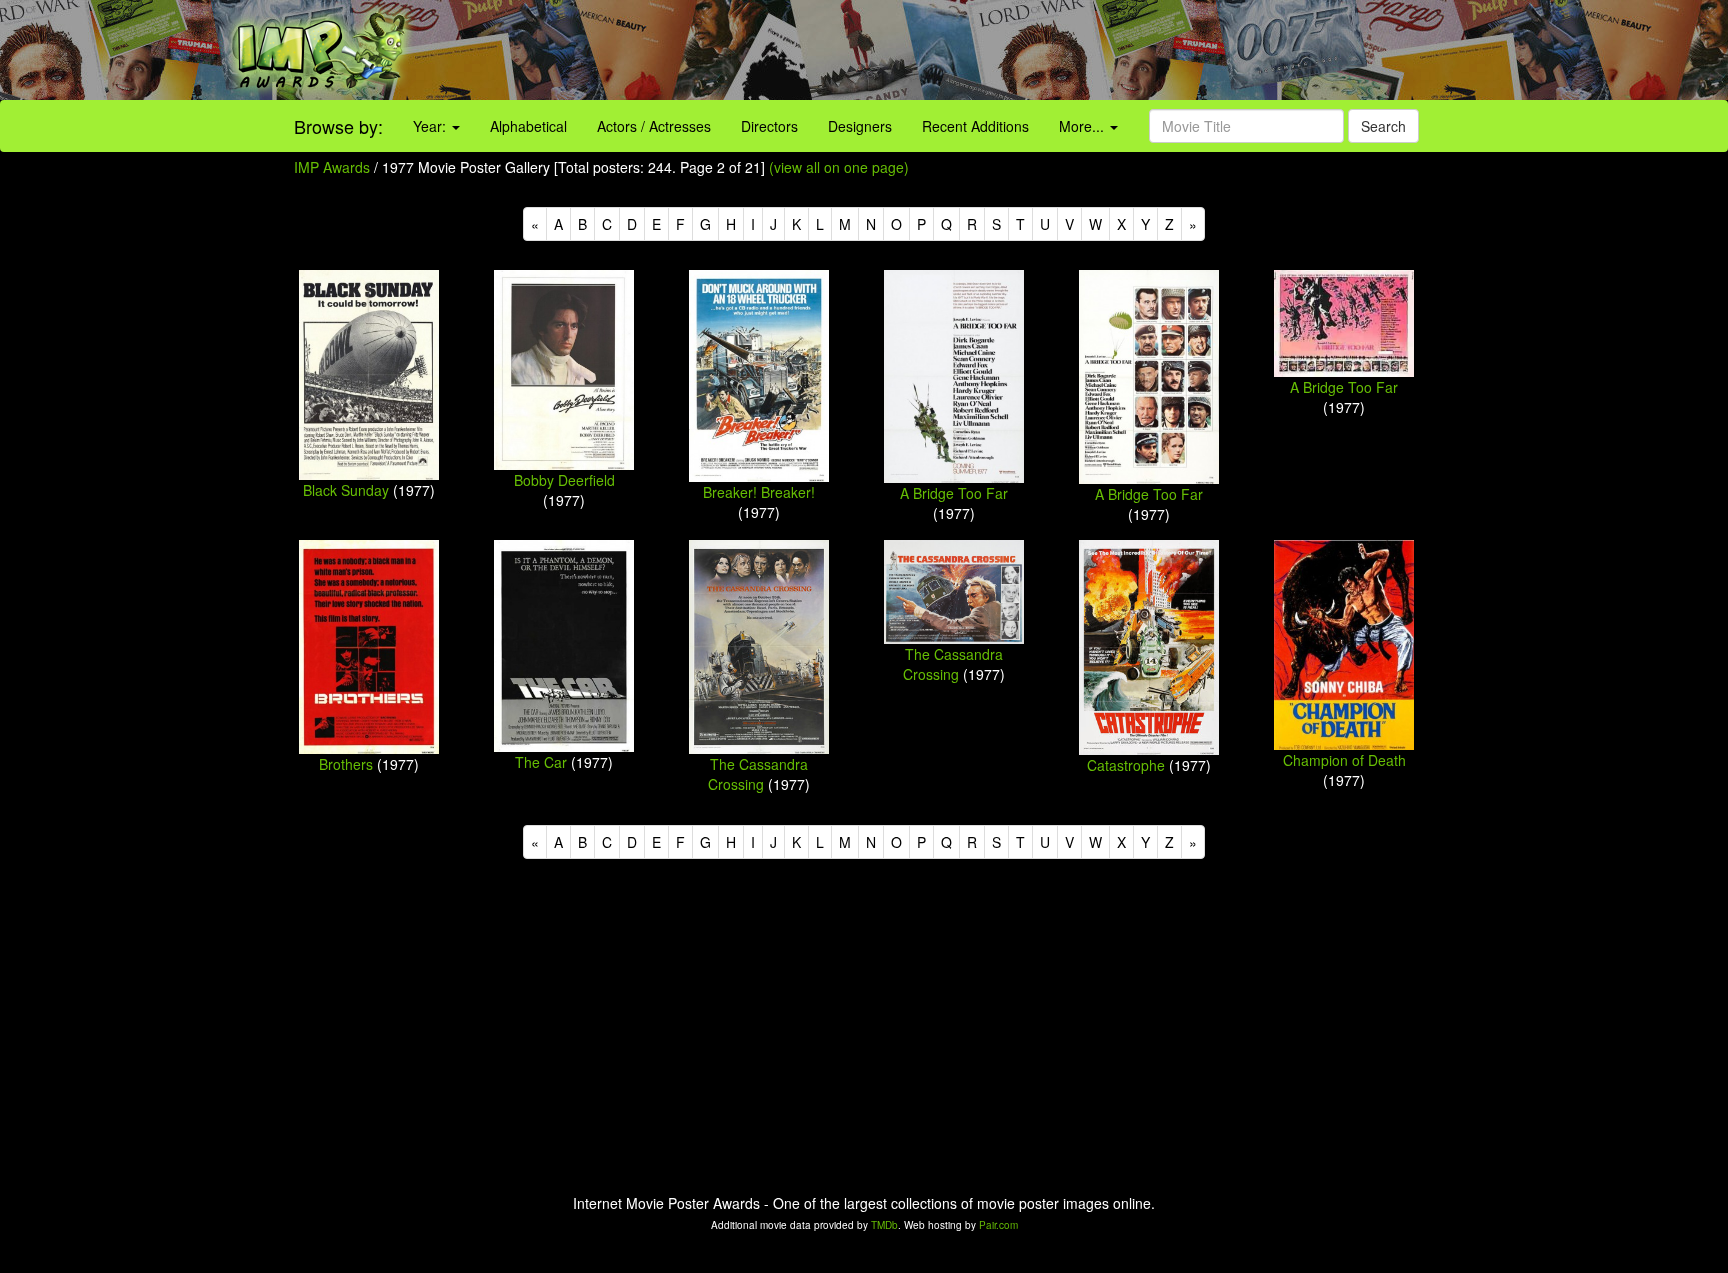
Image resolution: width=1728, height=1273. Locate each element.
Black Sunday (346, 490)
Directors (769, 126)
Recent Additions (975, 126)
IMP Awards (332, 167)
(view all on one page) (839, 167)
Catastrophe (1126, 765)
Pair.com (998, 1225)
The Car (541, 762)
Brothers (346, 764)
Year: (431, 126)
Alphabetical (528, 126)
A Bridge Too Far (954, 493)
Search (1383, 126)
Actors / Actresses (654, 126)
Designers (860, 126)
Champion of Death (1344, 760)
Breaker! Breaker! (759, 492)
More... (1083, 126)
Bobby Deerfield (564, 480)
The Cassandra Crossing (758, 774)
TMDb (884, 1225)
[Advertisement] (1080, 50)
